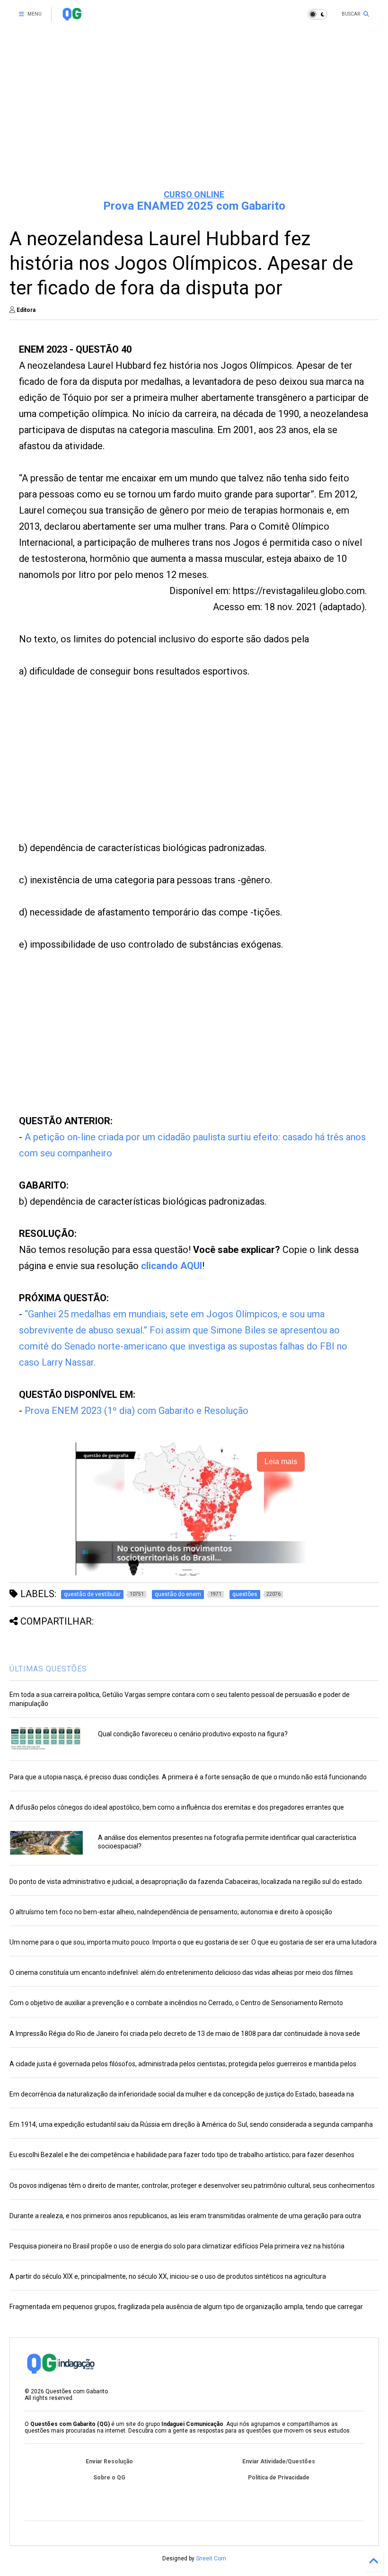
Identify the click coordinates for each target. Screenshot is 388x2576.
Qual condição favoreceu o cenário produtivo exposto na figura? (193, 1734)
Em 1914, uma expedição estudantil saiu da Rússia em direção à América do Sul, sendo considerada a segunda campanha (191, 2124)
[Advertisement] (194, 109)
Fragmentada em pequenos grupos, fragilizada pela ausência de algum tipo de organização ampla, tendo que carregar (186, 2307)
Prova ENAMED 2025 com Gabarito (194, 206)
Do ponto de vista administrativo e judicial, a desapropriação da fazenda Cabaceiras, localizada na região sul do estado (186, 1882)
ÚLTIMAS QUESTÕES (48, 1669)
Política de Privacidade (279, 2478)
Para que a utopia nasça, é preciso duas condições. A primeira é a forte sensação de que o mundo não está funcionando (188, 1777)
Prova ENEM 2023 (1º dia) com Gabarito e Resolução (137, 1411)
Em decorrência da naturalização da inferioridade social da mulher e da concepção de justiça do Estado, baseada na (182, 2094)
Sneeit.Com (211, 2558)
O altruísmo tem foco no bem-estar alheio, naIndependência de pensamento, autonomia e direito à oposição (171, 1912)
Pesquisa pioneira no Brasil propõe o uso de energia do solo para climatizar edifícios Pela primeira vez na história (177, 2246)
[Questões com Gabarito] (72, 17)
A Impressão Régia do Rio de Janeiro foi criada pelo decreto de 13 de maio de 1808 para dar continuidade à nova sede (185, 2034)
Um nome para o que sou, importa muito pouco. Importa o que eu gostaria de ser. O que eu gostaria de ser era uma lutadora (193, 1942)
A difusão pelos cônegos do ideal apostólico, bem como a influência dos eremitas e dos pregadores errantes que (177, 1807)
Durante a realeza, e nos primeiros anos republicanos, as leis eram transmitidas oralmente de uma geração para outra (185, 2216)
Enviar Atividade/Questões (279, 2461)
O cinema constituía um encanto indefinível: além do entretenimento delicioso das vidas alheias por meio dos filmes (181, 1972)
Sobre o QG (109, 2478)
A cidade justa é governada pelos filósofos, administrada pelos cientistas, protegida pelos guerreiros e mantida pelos (183, 2064)
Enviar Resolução (109, 2461)
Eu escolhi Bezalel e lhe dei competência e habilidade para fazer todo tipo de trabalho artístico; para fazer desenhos (182, 2155)
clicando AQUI (172, 1266)
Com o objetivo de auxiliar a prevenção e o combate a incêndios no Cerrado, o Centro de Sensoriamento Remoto (176, 2003)
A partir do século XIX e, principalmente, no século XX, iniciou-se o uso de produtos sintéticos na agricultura (168, 2276)
